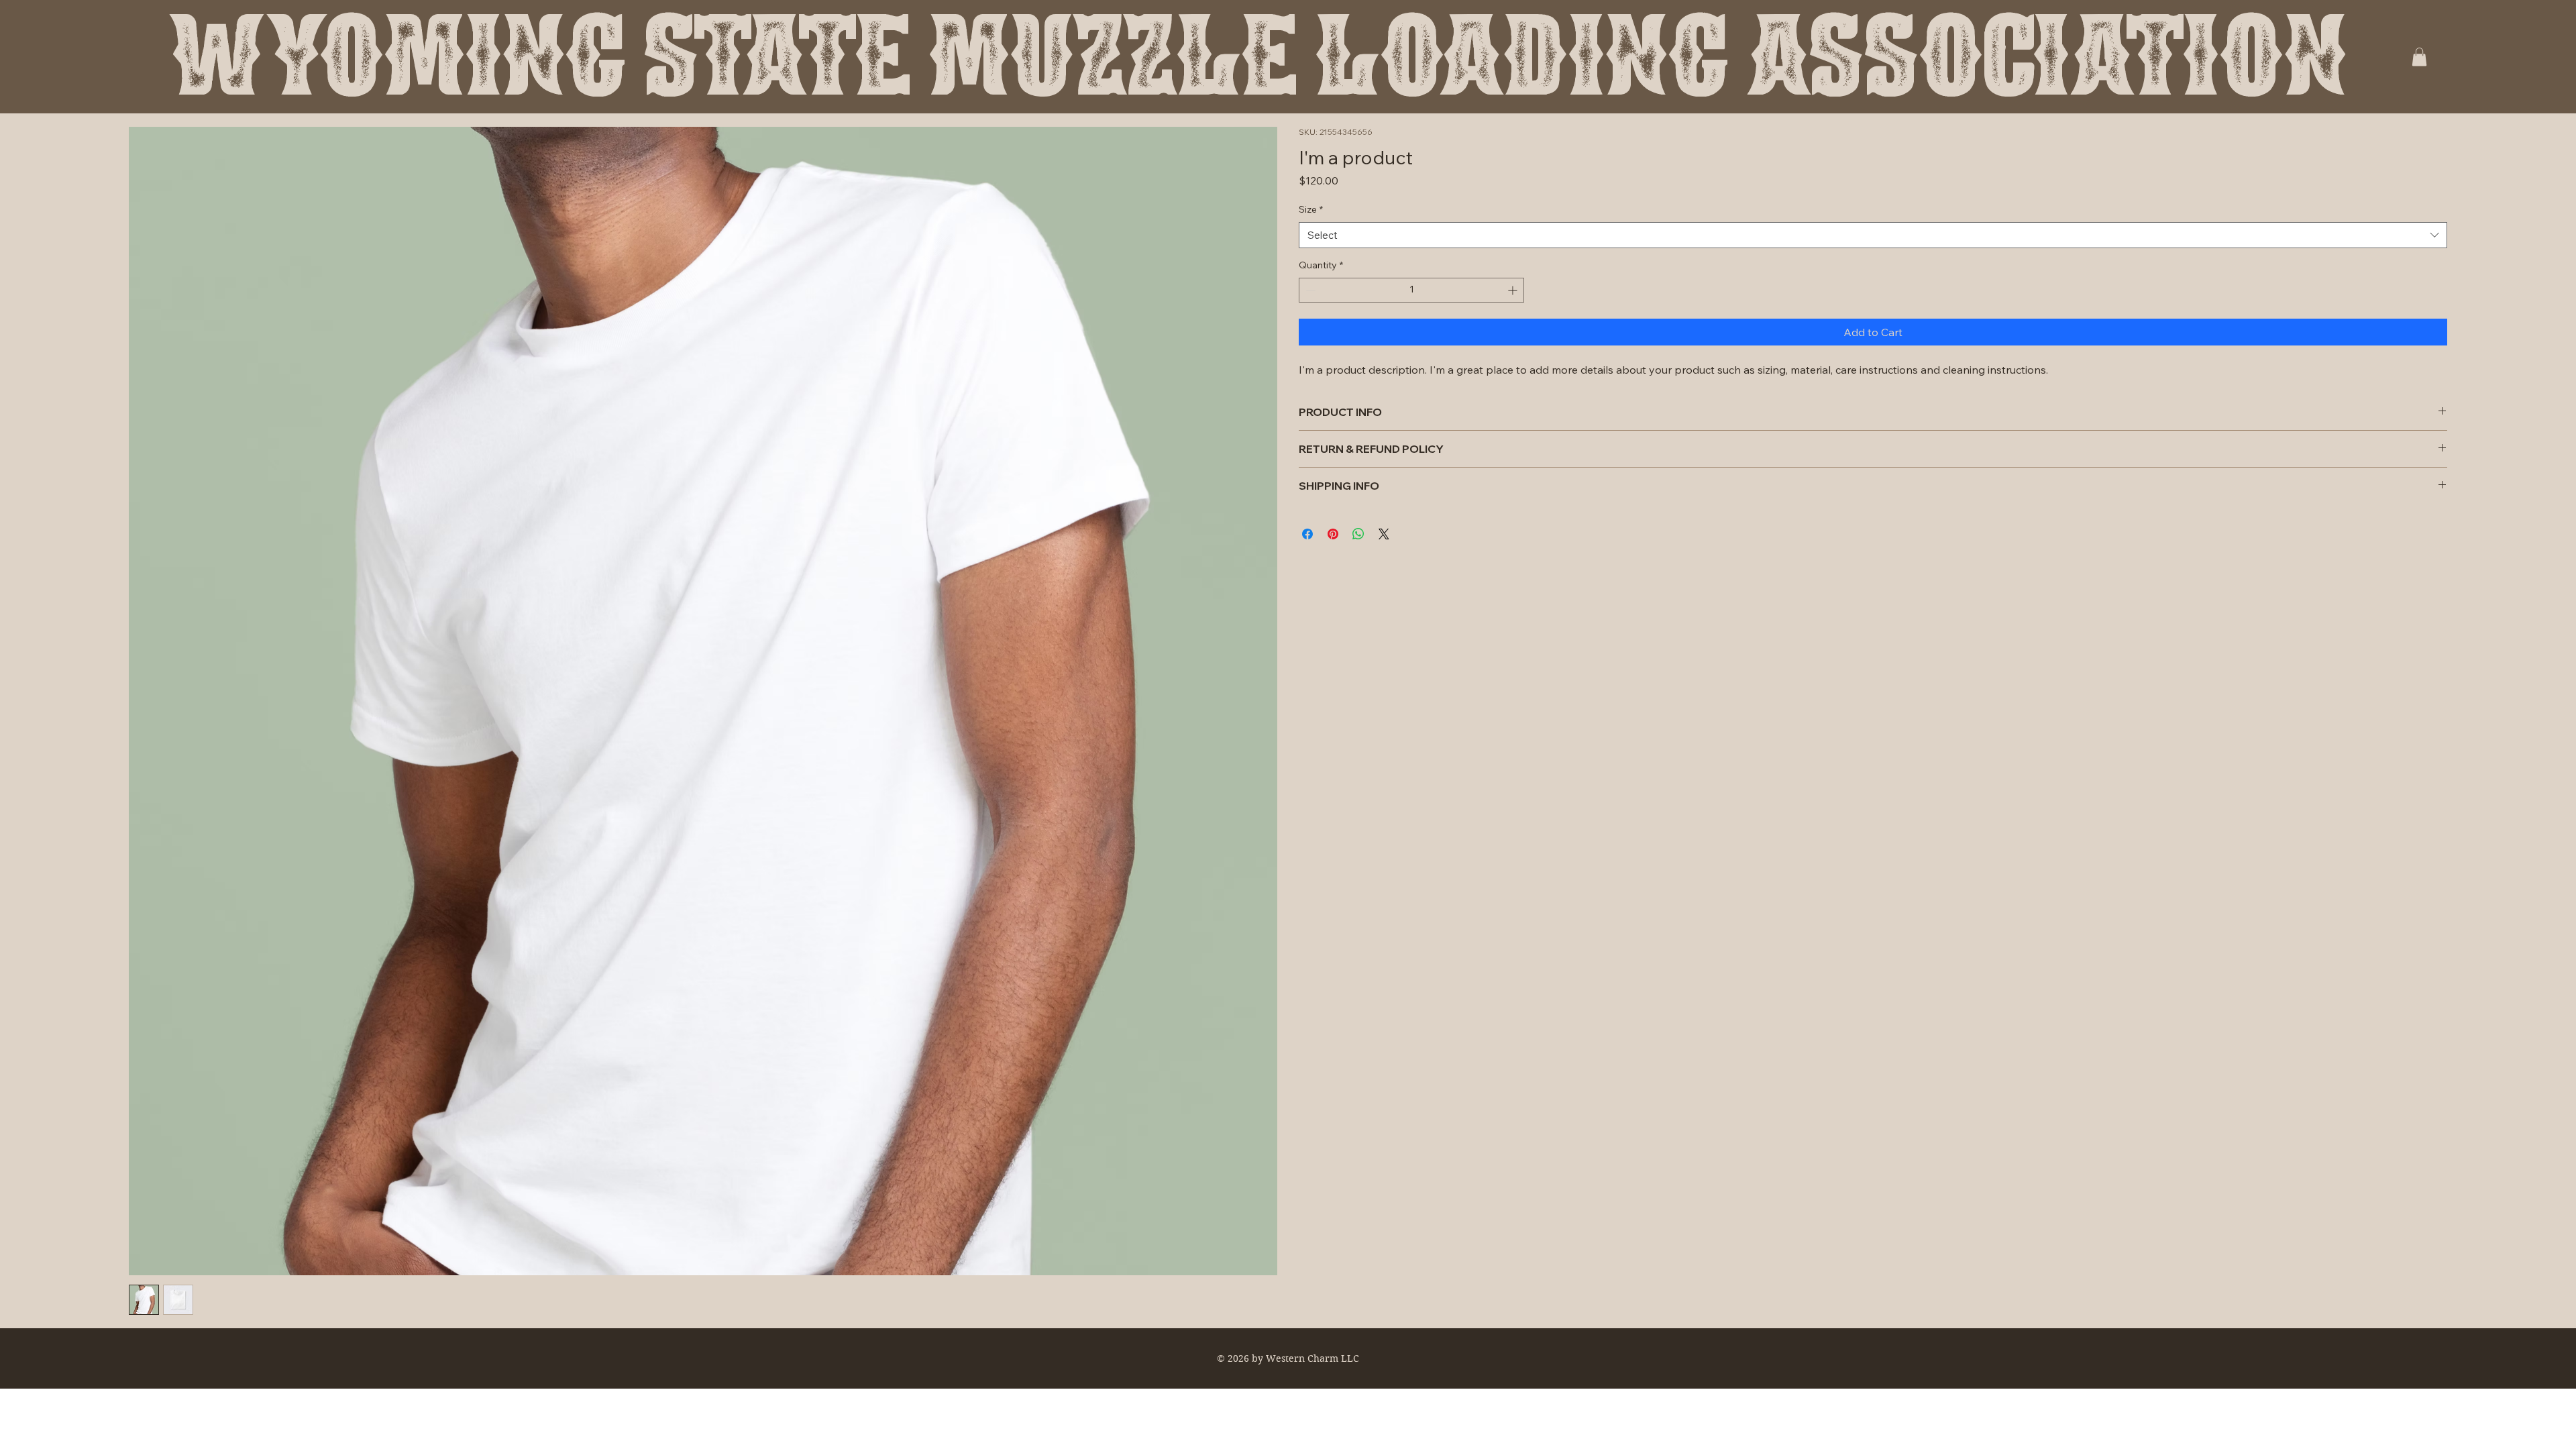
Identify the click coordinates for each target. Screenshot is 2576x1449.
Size (1311, 209)
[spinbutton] (1411, 290)
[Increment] (1514, 290)
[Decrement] (1309, 290)
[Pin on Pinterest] (1333, 534)
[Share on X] (1384, 534)
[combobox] (1873, 235)
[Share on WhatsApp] (1358, 534)
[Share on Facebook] (1307, 534)
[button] (2419, 57)
